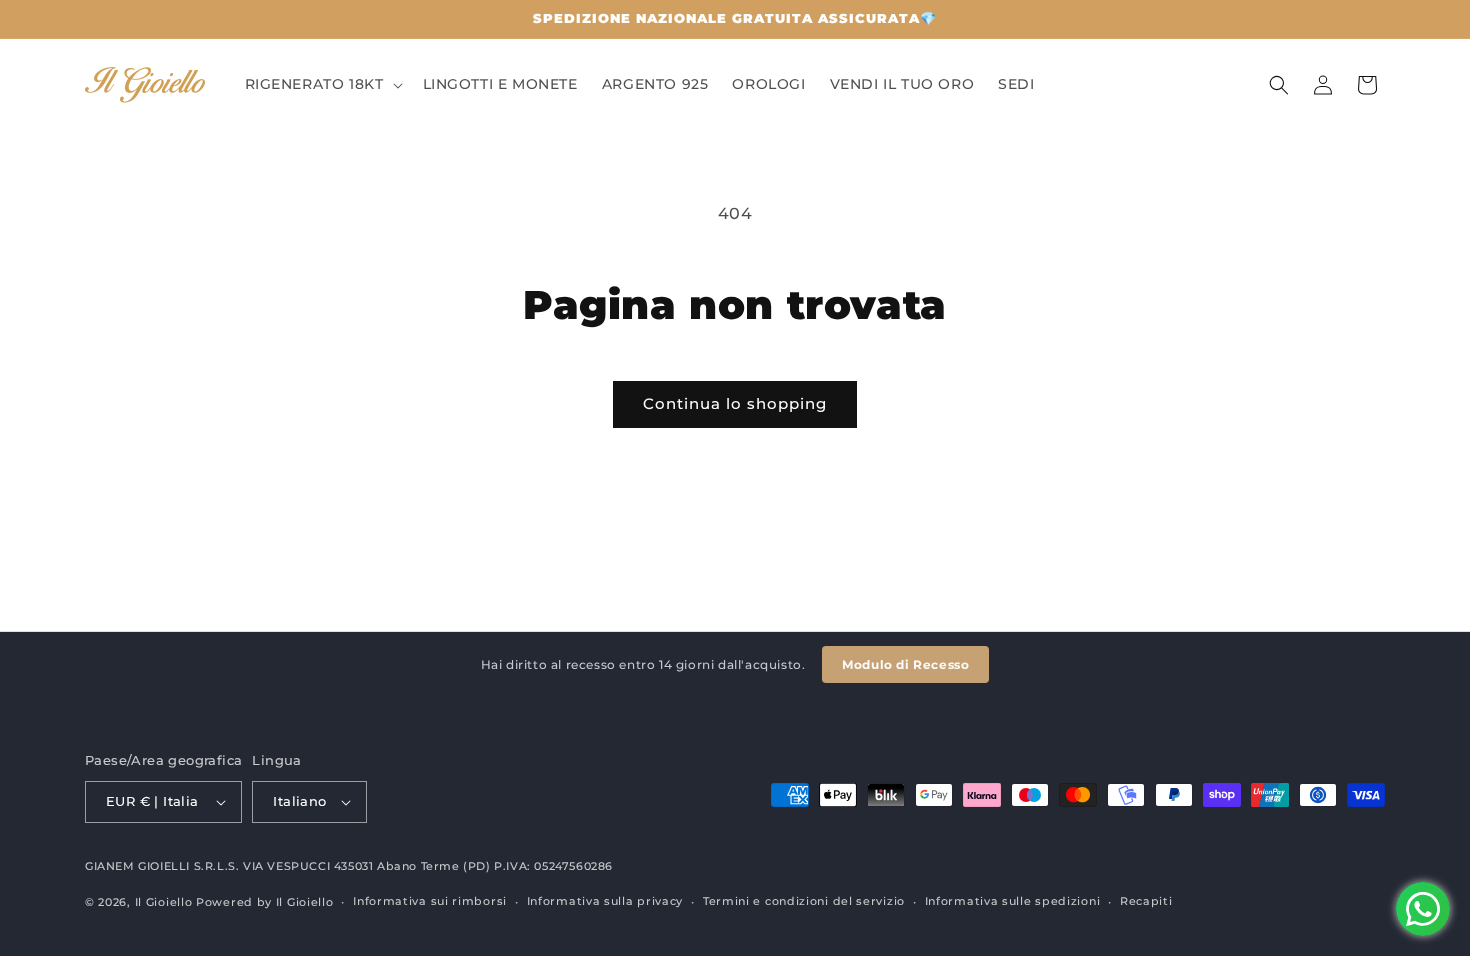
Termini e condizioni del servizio (804, 901)
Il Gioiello (164, 902)
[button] (322, 84)
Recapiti (1146, 901)
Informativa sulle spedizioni (1013, 901)
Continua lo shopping (735, 403)
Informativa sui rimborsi (430, 901)
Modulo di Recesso (905, 664)
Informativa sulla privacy (605, 901)
